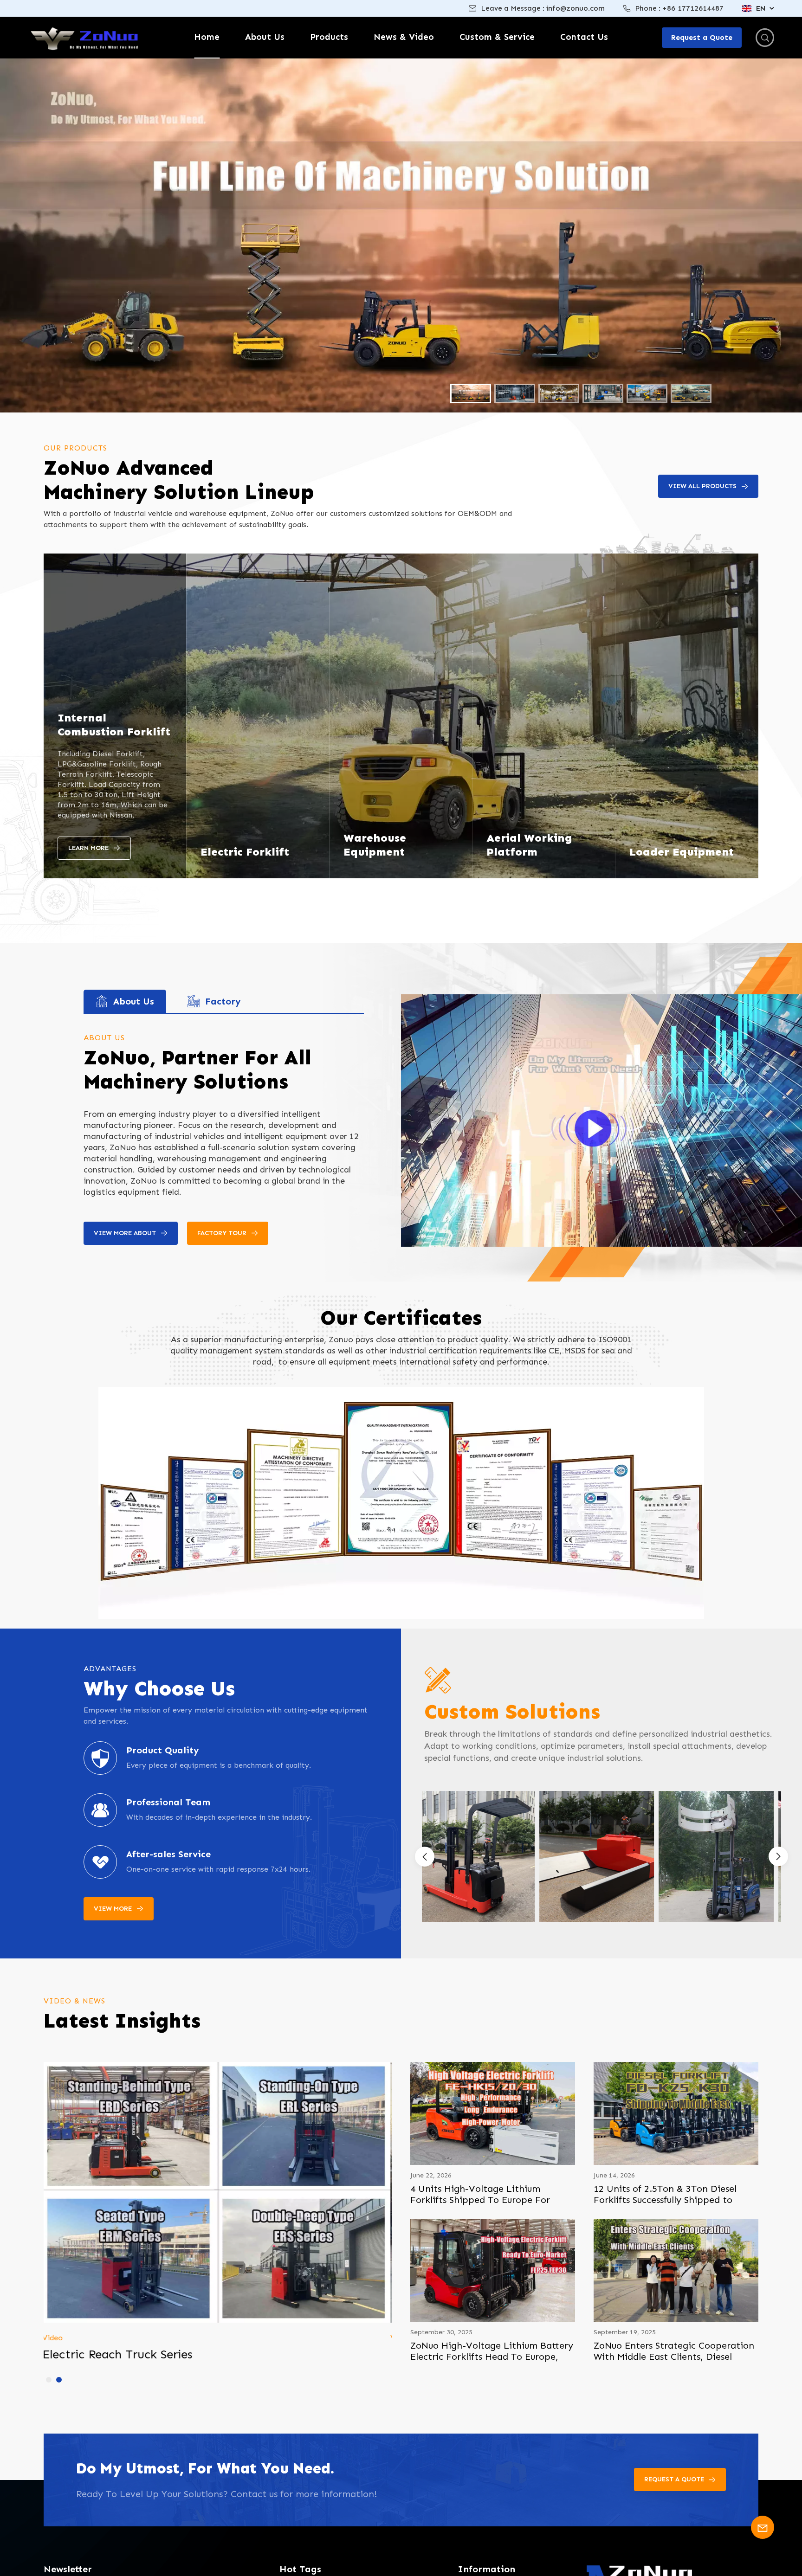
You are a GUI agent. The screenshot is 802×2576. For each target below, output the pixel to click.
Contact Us (584, 37)
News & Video (404, 37)
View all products (702, 486)
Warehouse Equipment (375, 845)
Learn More (88, 848)
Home (207, 37)
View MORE (113, 1909)
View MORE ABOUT (125, 1233)
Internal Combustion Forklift (114, 724)
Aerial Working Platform (529, 845)
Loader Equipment (682, 852)
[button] (778, 1856)
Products (329, 37)
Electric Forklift (245, 852)
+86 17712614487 (693, 8)
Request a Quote (674, 2479)
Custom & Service (497, 37)
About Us (265, 37)
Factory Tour (222, 1233)
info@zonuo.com (576, 8)
